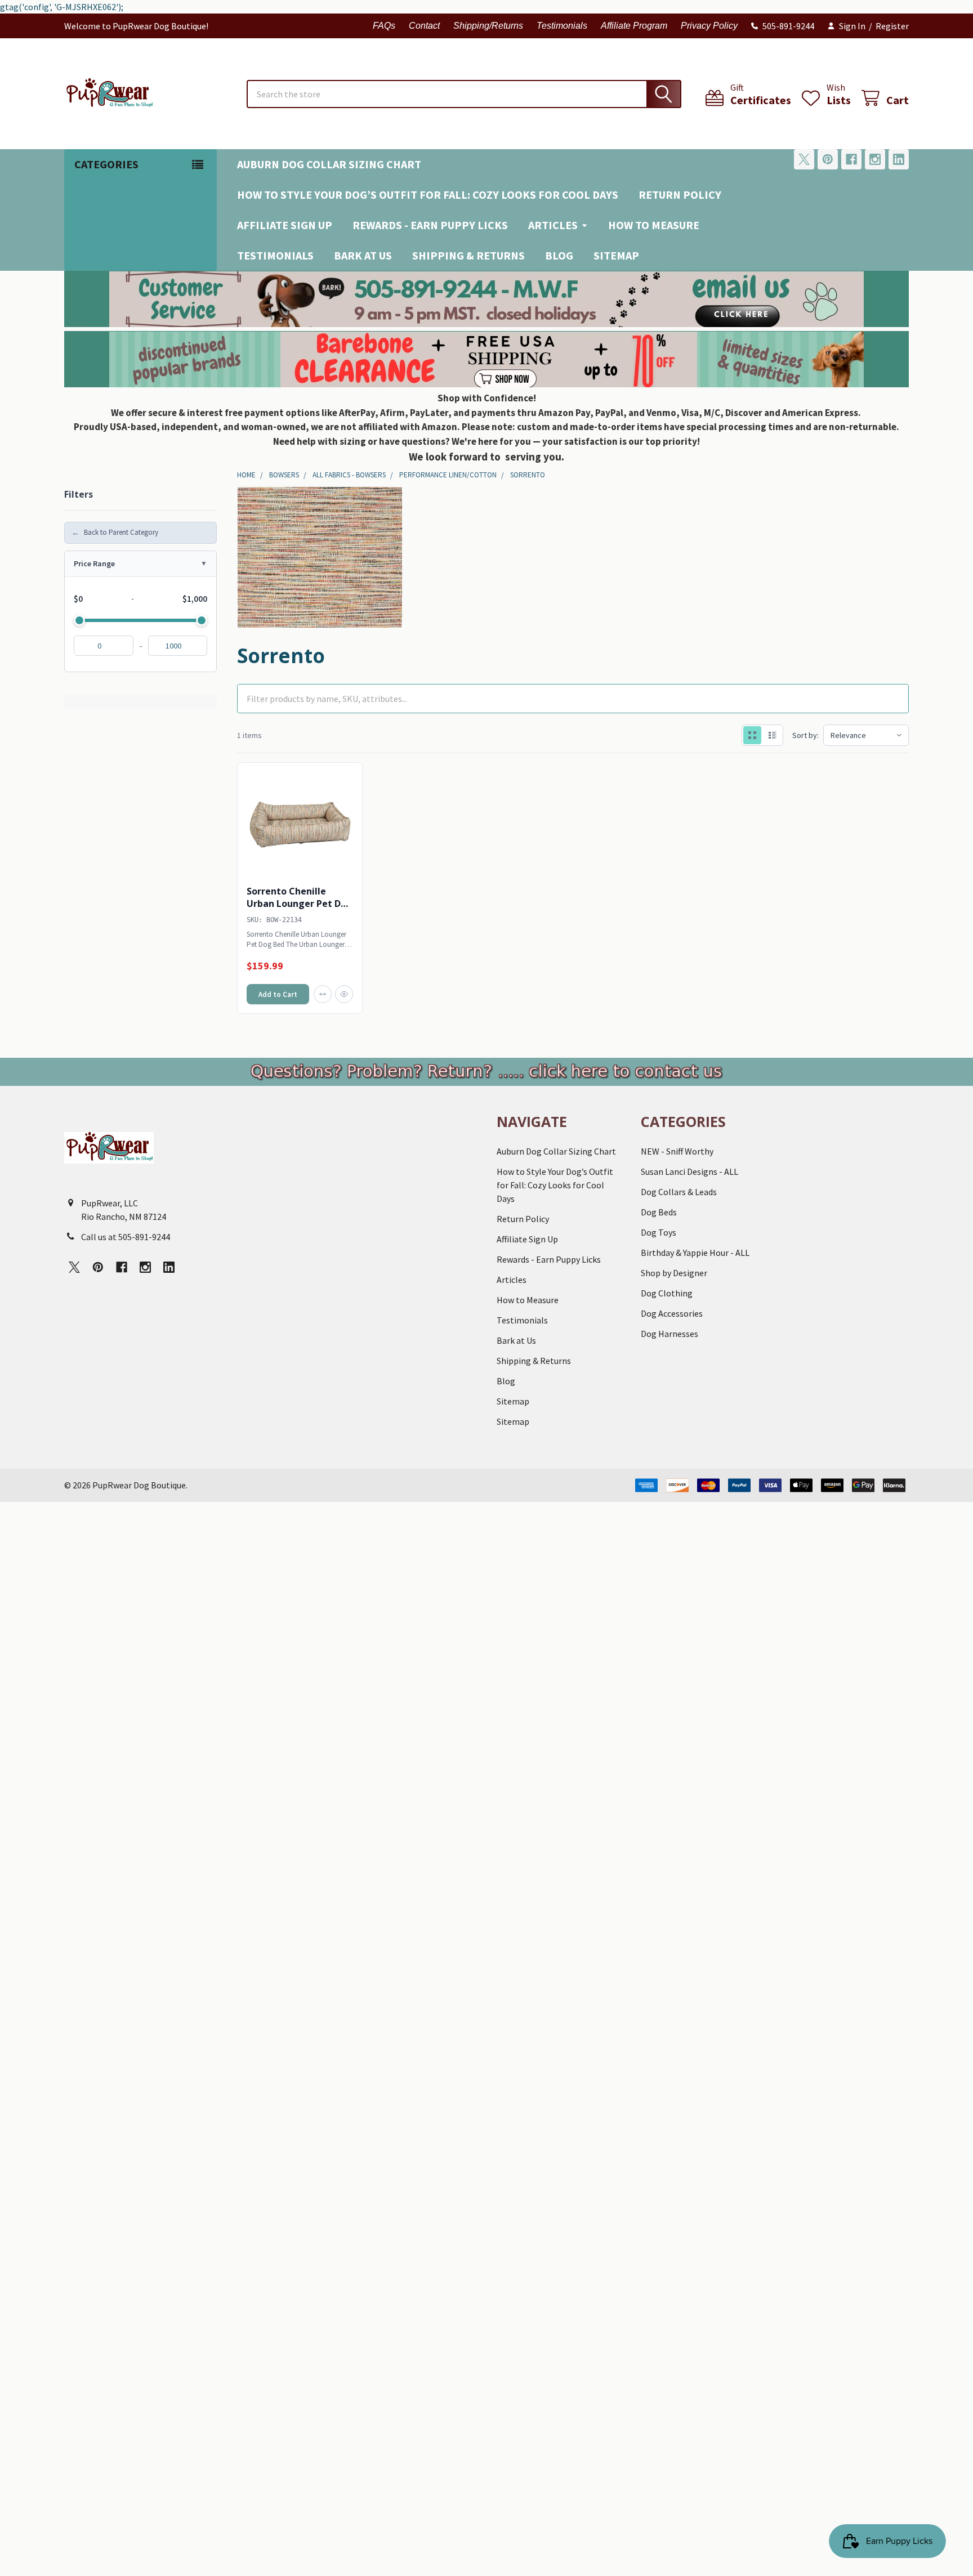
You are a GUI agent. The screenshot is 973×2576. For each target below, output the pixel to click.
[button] (487, 299)
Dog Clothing (667, 1293)
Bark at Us (363, 255)
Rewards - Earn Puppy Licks (430, 225)
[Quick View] (344, 994)
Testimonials (562, 26)
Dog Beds (659, 1212)
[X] (804, 159)
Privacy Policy (709, 26)
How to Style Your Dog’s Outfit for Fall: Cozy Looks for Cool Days (428, 194)
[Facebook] (851, 159)
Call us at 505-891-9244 (126, 1237)
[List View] (773, 735)
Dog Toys (659, 1232)
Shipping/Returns (488, 26)
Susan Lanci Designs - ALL (689, 1171)
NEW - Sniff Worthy (677, 1151)
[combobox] (464, 94)
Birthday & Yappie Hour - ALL (695, 1253)
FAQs (384, 26)
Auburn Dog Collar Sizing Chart (329, 164)
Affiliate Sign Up (285, 225)
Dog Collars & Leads (679, 1192)
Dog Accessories (672, 1313)
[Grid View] (752, 735)
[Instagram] (875, 159)
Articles (553, 225)
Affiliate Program (634, 26)
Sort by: (805, 735)
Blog (559, 255)
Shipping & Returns (468, 255)
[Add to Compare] (323, 994)
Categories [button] (106, 164)
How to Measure (654, 225)
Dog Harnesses (670, 1334)
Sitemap (616, 255)
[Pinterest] (828, 159)
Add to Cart (278, 994)
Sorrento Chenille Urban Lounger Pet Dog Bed (300, 904)
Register (892, 26)
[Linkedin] (899, 159)
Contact (424, 26)
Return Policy (680, 194)
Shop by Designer (674, 1273)
